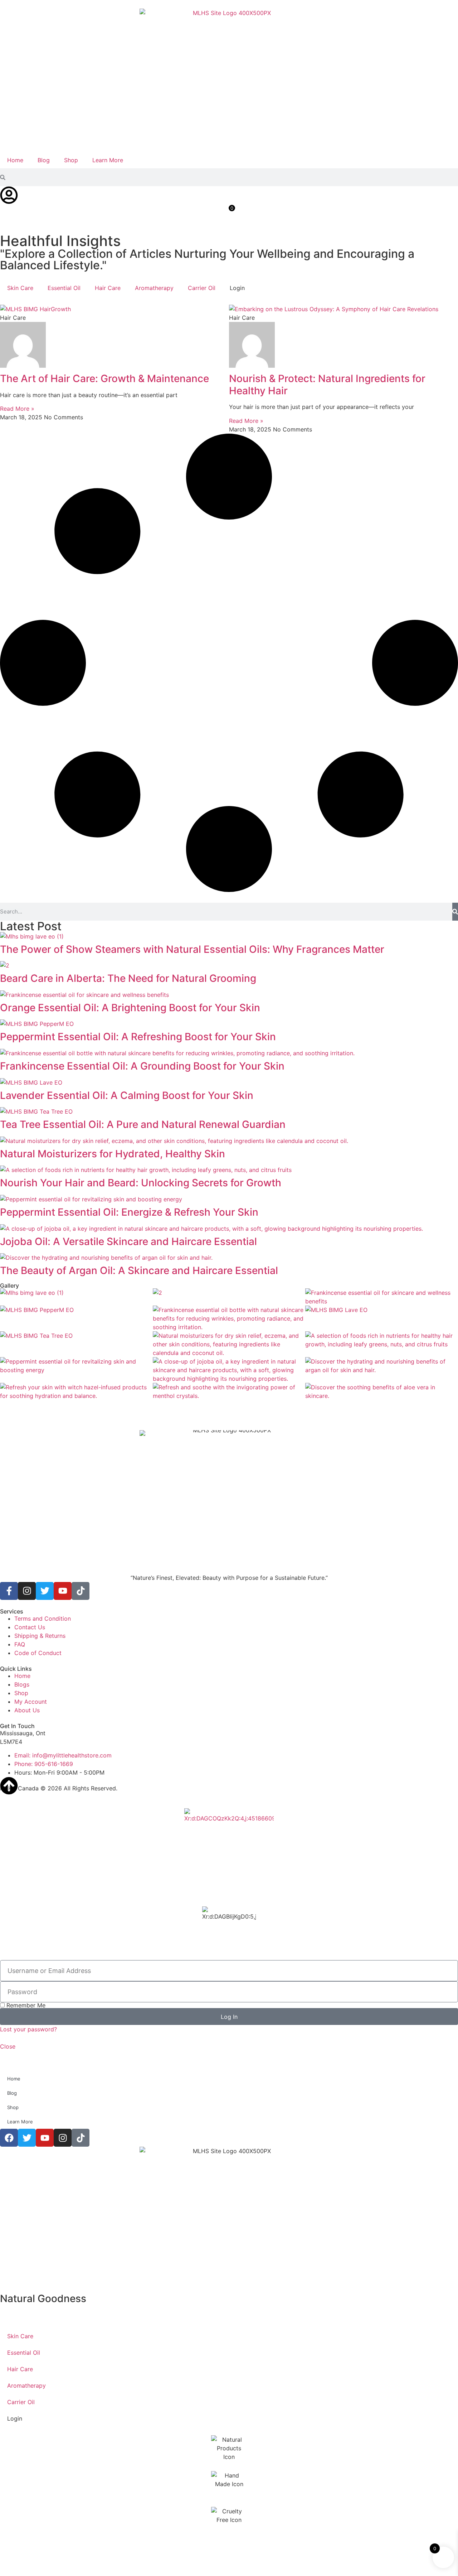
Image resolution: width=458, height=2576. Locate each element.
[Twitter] (45, 1591)
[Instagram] (27, 1591)
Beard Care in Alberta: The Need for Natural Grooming (128, 978)
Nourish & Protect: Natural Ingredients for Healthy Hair (327, 385)
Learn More (108, 160)
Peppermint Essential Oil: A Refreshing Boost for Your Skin (138, 1037)
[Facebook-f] (9, 1591)
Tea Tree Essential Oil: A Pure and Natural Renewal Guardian (143, 1124)
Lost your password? (28, 2029)
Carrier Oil (202, 288)
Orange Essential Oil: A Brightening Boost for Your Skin (130, 1008)
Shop (71, 160)
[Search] (455, 912)
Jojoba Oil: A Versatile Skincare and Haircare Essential (128, 1241)
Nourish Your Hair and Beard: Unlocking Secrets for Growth (141, 1183)
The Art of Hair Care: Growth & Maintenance (104, 378)
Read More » (17, 409)
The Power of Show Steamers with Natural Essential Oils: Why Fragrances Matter (192, 949)
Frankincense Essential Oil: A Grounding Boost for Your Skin (142, 1066)
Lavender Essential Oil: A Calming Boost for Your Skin (127, 1095)
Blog (44, 160)
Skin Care (20, 288)
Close (8, 2046)
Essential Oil (64, 288)
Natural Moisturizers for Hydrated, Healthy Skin (113, 1154)
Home (15, 160)
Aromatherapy (154, 288)
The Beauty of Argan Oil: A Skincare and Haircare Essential (139, 1270)
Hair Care (108, 288)
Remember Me (25, 2005)
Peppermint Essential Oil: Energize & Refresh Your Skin (129, 1212)
